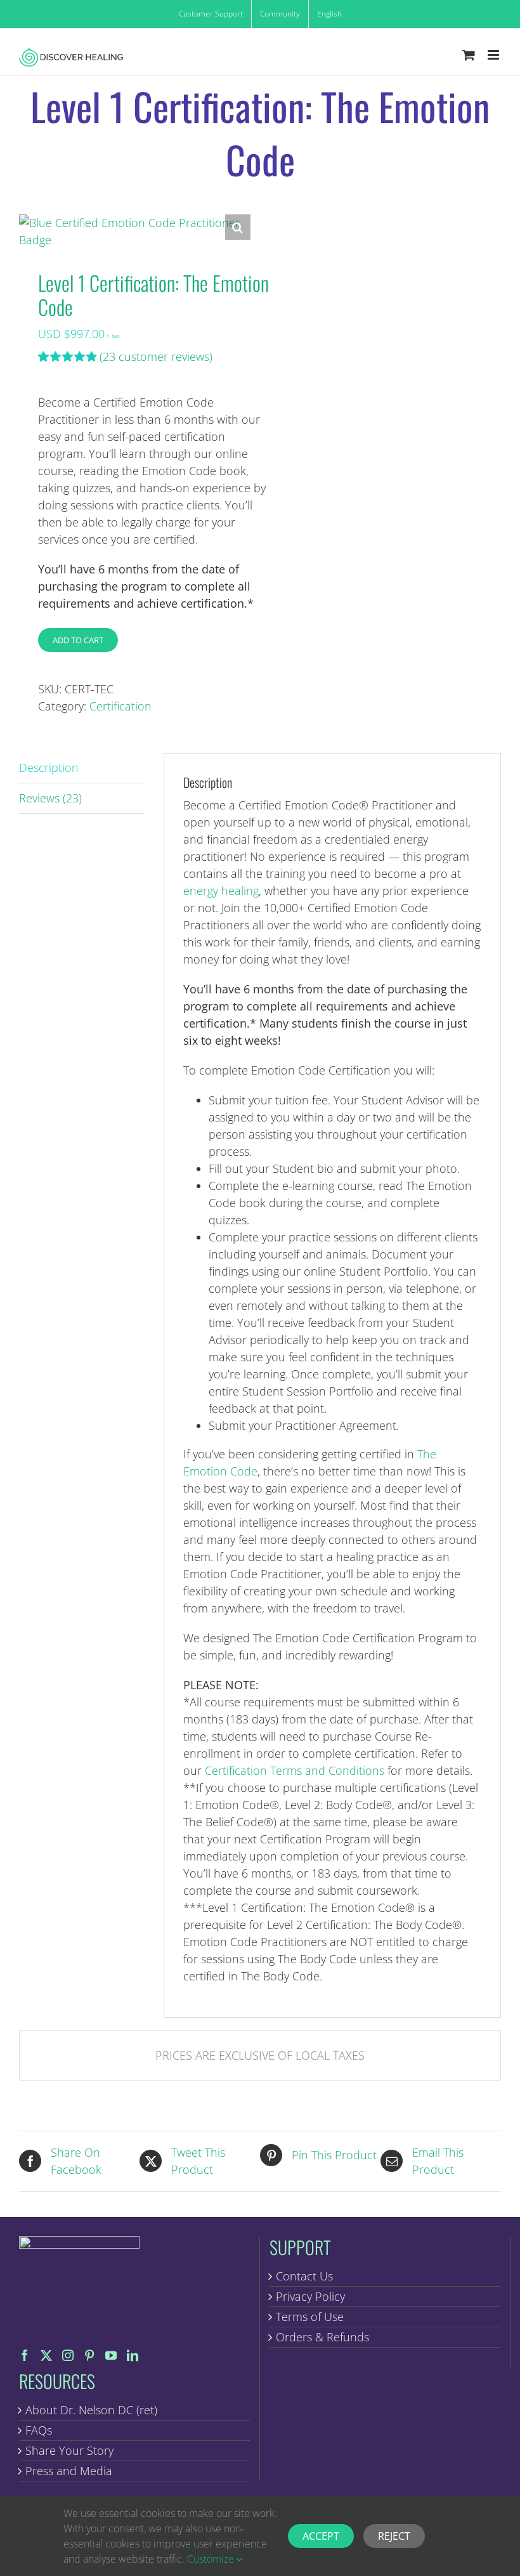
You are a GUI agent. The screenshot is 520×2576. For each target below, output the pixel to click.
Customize (212, 2559)
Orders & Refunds (322, 2337)
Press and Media (69, 2471)
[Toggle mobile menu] (494, 55)
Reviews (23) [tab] (50, 798)
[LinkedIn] (133, 2355)
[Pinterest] (89, 2355)
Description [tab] (49, 768)
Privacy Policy (310, 2296)
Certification (120, 706)
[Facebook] (25, 2355)
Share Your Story (69, 2450)
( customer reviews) (156, 356)
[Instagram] (68, 2355)
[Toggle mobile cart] (469, 55)
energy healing (221, 891)
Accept (321, 2536)
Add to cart (78, 640)
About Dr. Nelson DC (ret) (91, 2410)
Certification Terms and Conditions (295, 1770)
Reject (394, 2536)
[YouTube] (111, 2355)
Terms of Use (310, 2317)
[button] (238, 227)
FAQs (39, 2430)
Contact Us (304, 2276)
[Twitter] (46, 2355)
